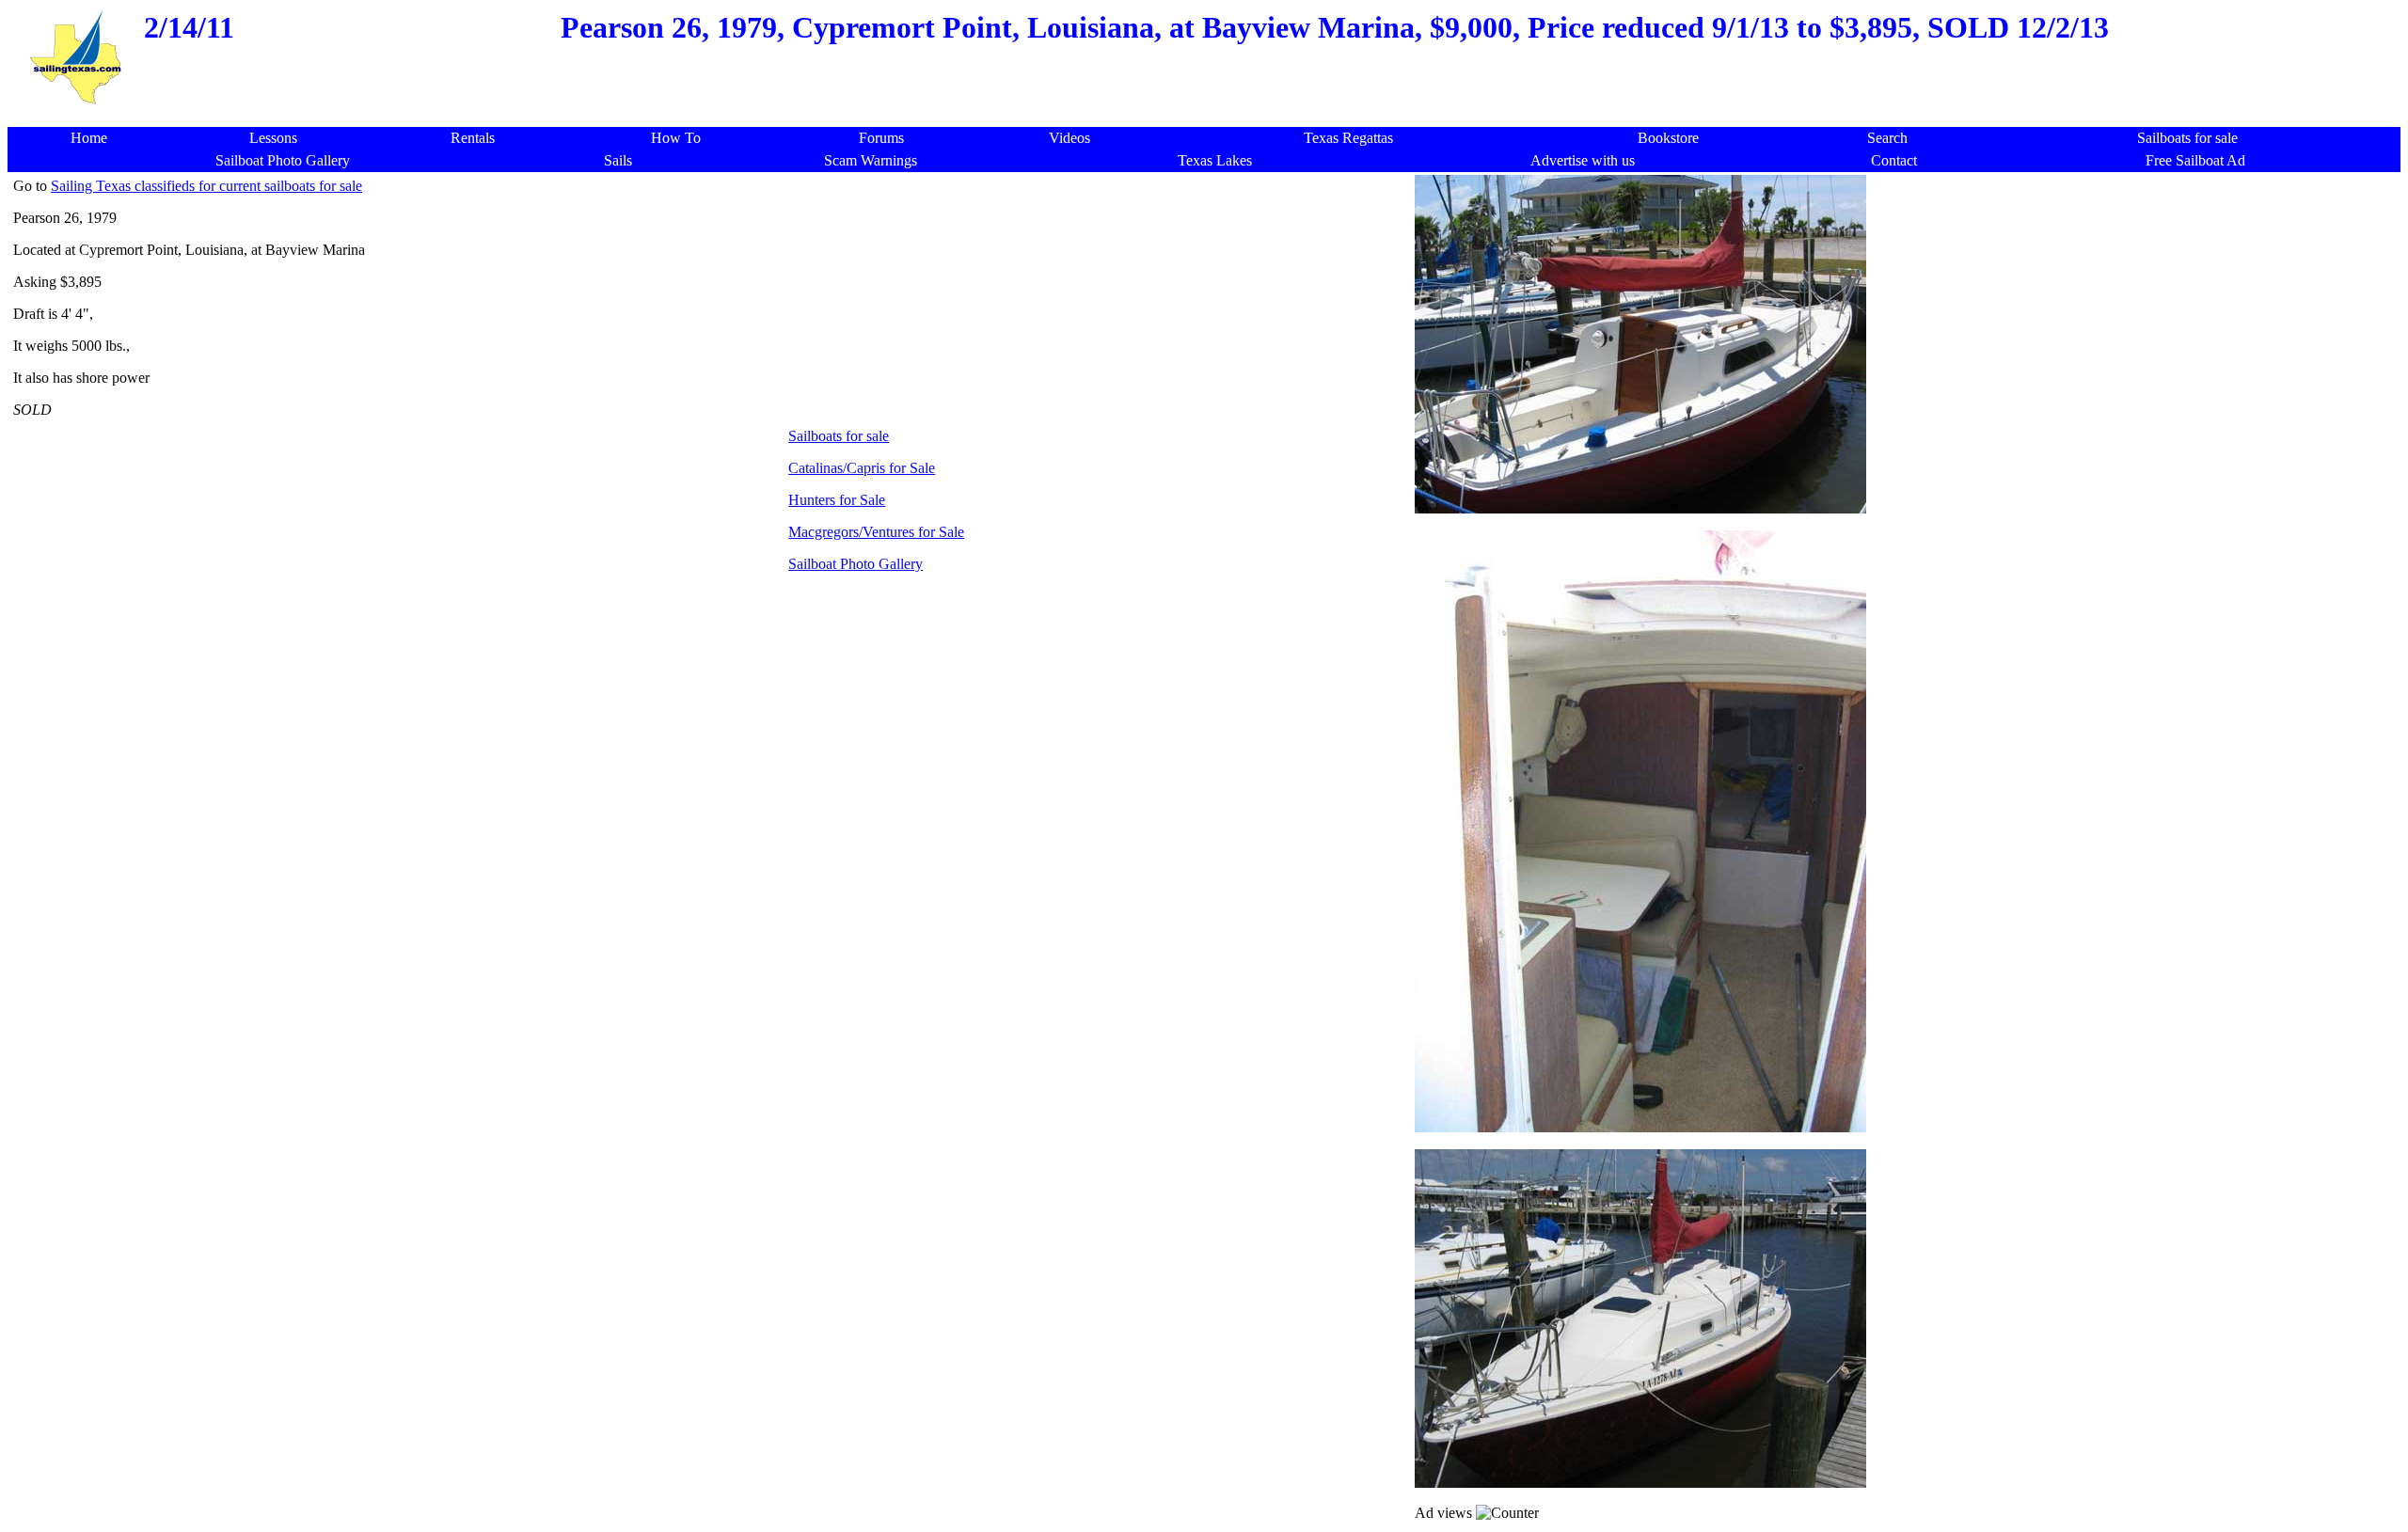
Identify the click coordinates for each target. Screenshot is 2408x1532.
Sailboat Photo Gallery (855, 564)
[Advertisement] (1210, 117)
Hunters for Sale (837, 500)
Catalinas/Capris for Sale (862, 468)
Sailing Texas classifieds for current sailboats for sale (206, 186)
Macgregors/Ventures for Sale (876, 532)
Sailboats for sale (839, 436)
